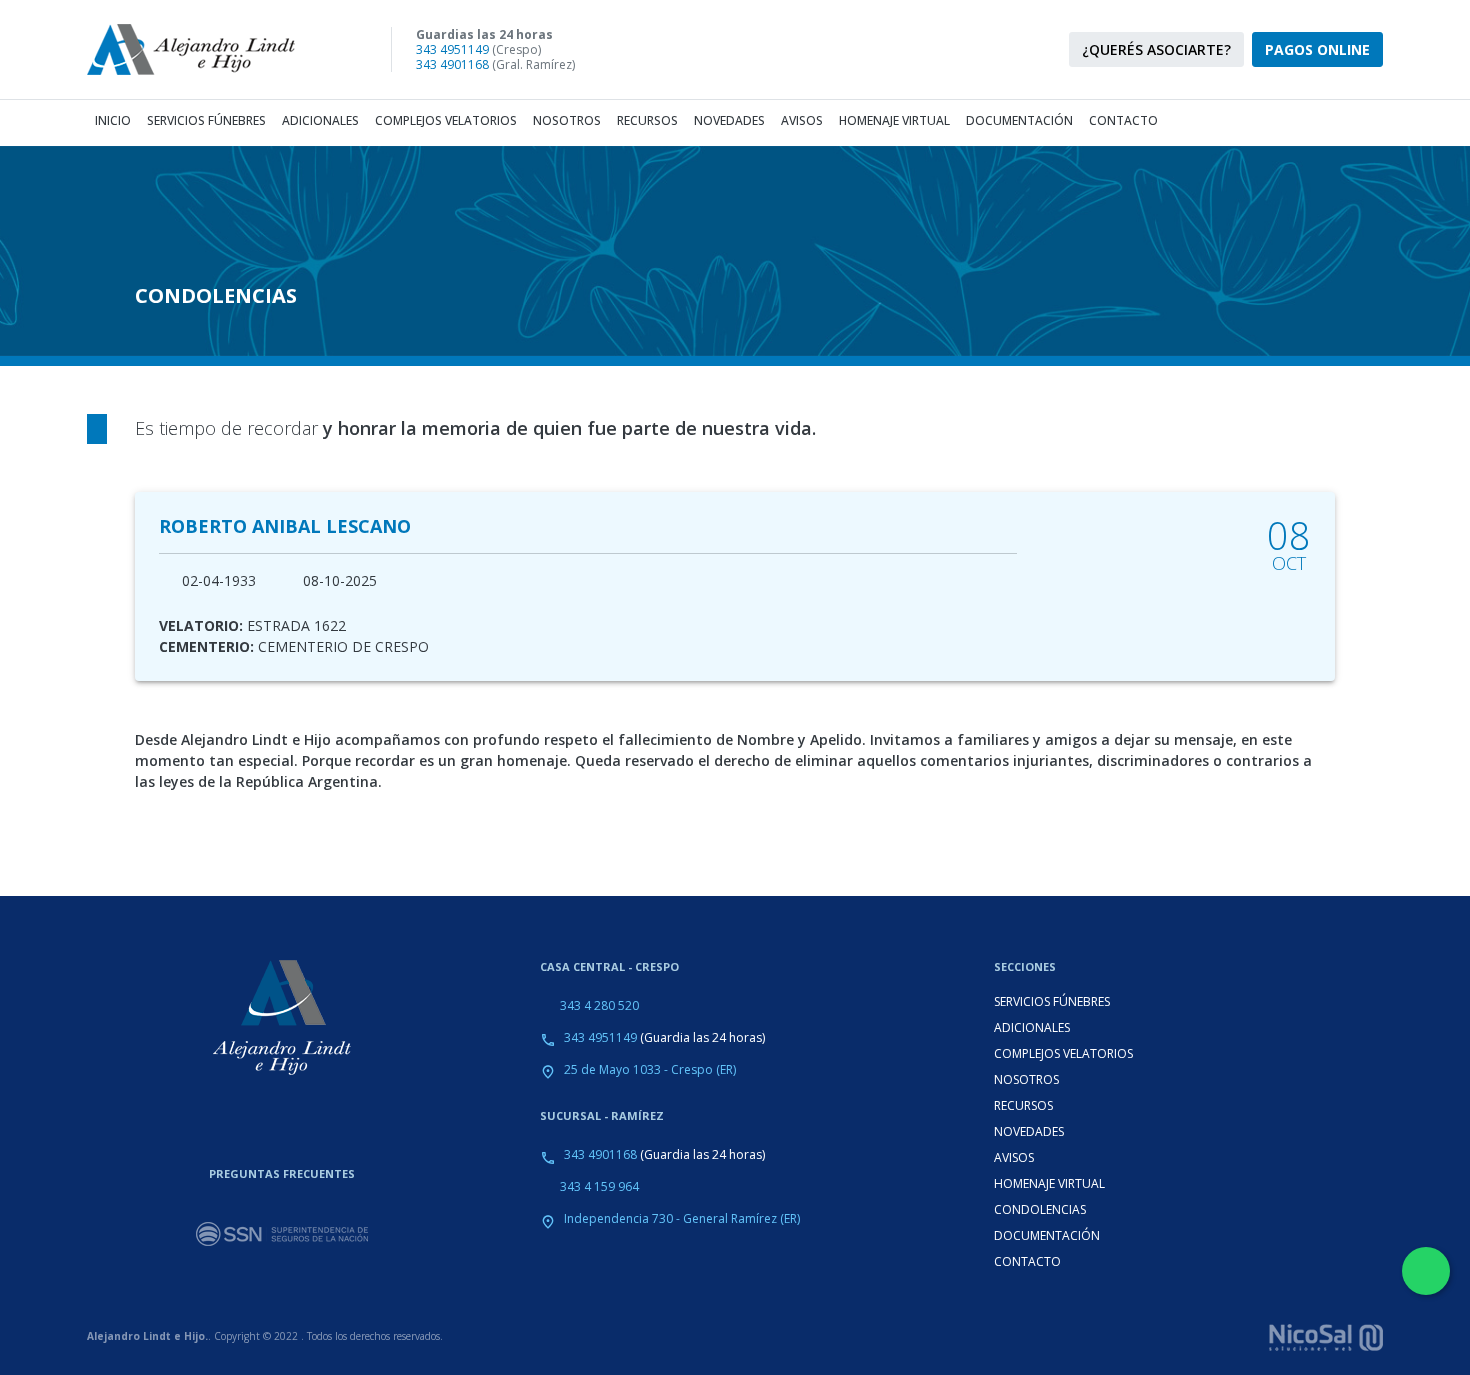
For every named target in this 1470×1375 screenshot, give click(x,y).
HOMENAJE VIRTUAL (1049, 1183)
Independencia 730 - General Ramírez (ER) (682, 1218)
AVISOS (1014, 1157)
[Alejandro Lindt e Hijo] (207, 49)
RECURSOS (1023, 1105)
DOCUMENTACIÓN (1047, 1235)
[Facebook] (815, 50)
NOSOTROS (1026, 1079)
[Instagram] (779, 50)
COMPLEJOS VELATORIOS (1063, 1053)
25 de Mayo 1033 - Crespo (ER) (650, 1069)
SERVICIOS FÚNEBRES (1052, 1001)
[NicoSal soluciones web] (1326, 1335)
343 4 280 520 (599, 1005)
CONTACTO (1027, 1261)
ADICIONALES (1032, 1027)
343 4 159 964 (599, 1186)
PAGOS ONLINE (1317, 49)
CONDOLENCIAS (1040, 1209)
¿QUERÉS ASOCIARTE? (1156, 49)
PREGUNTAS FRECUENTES (282, 1173)
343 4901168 (452, 64)
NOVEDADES (1029, 1131)
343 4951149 (452, 49)
